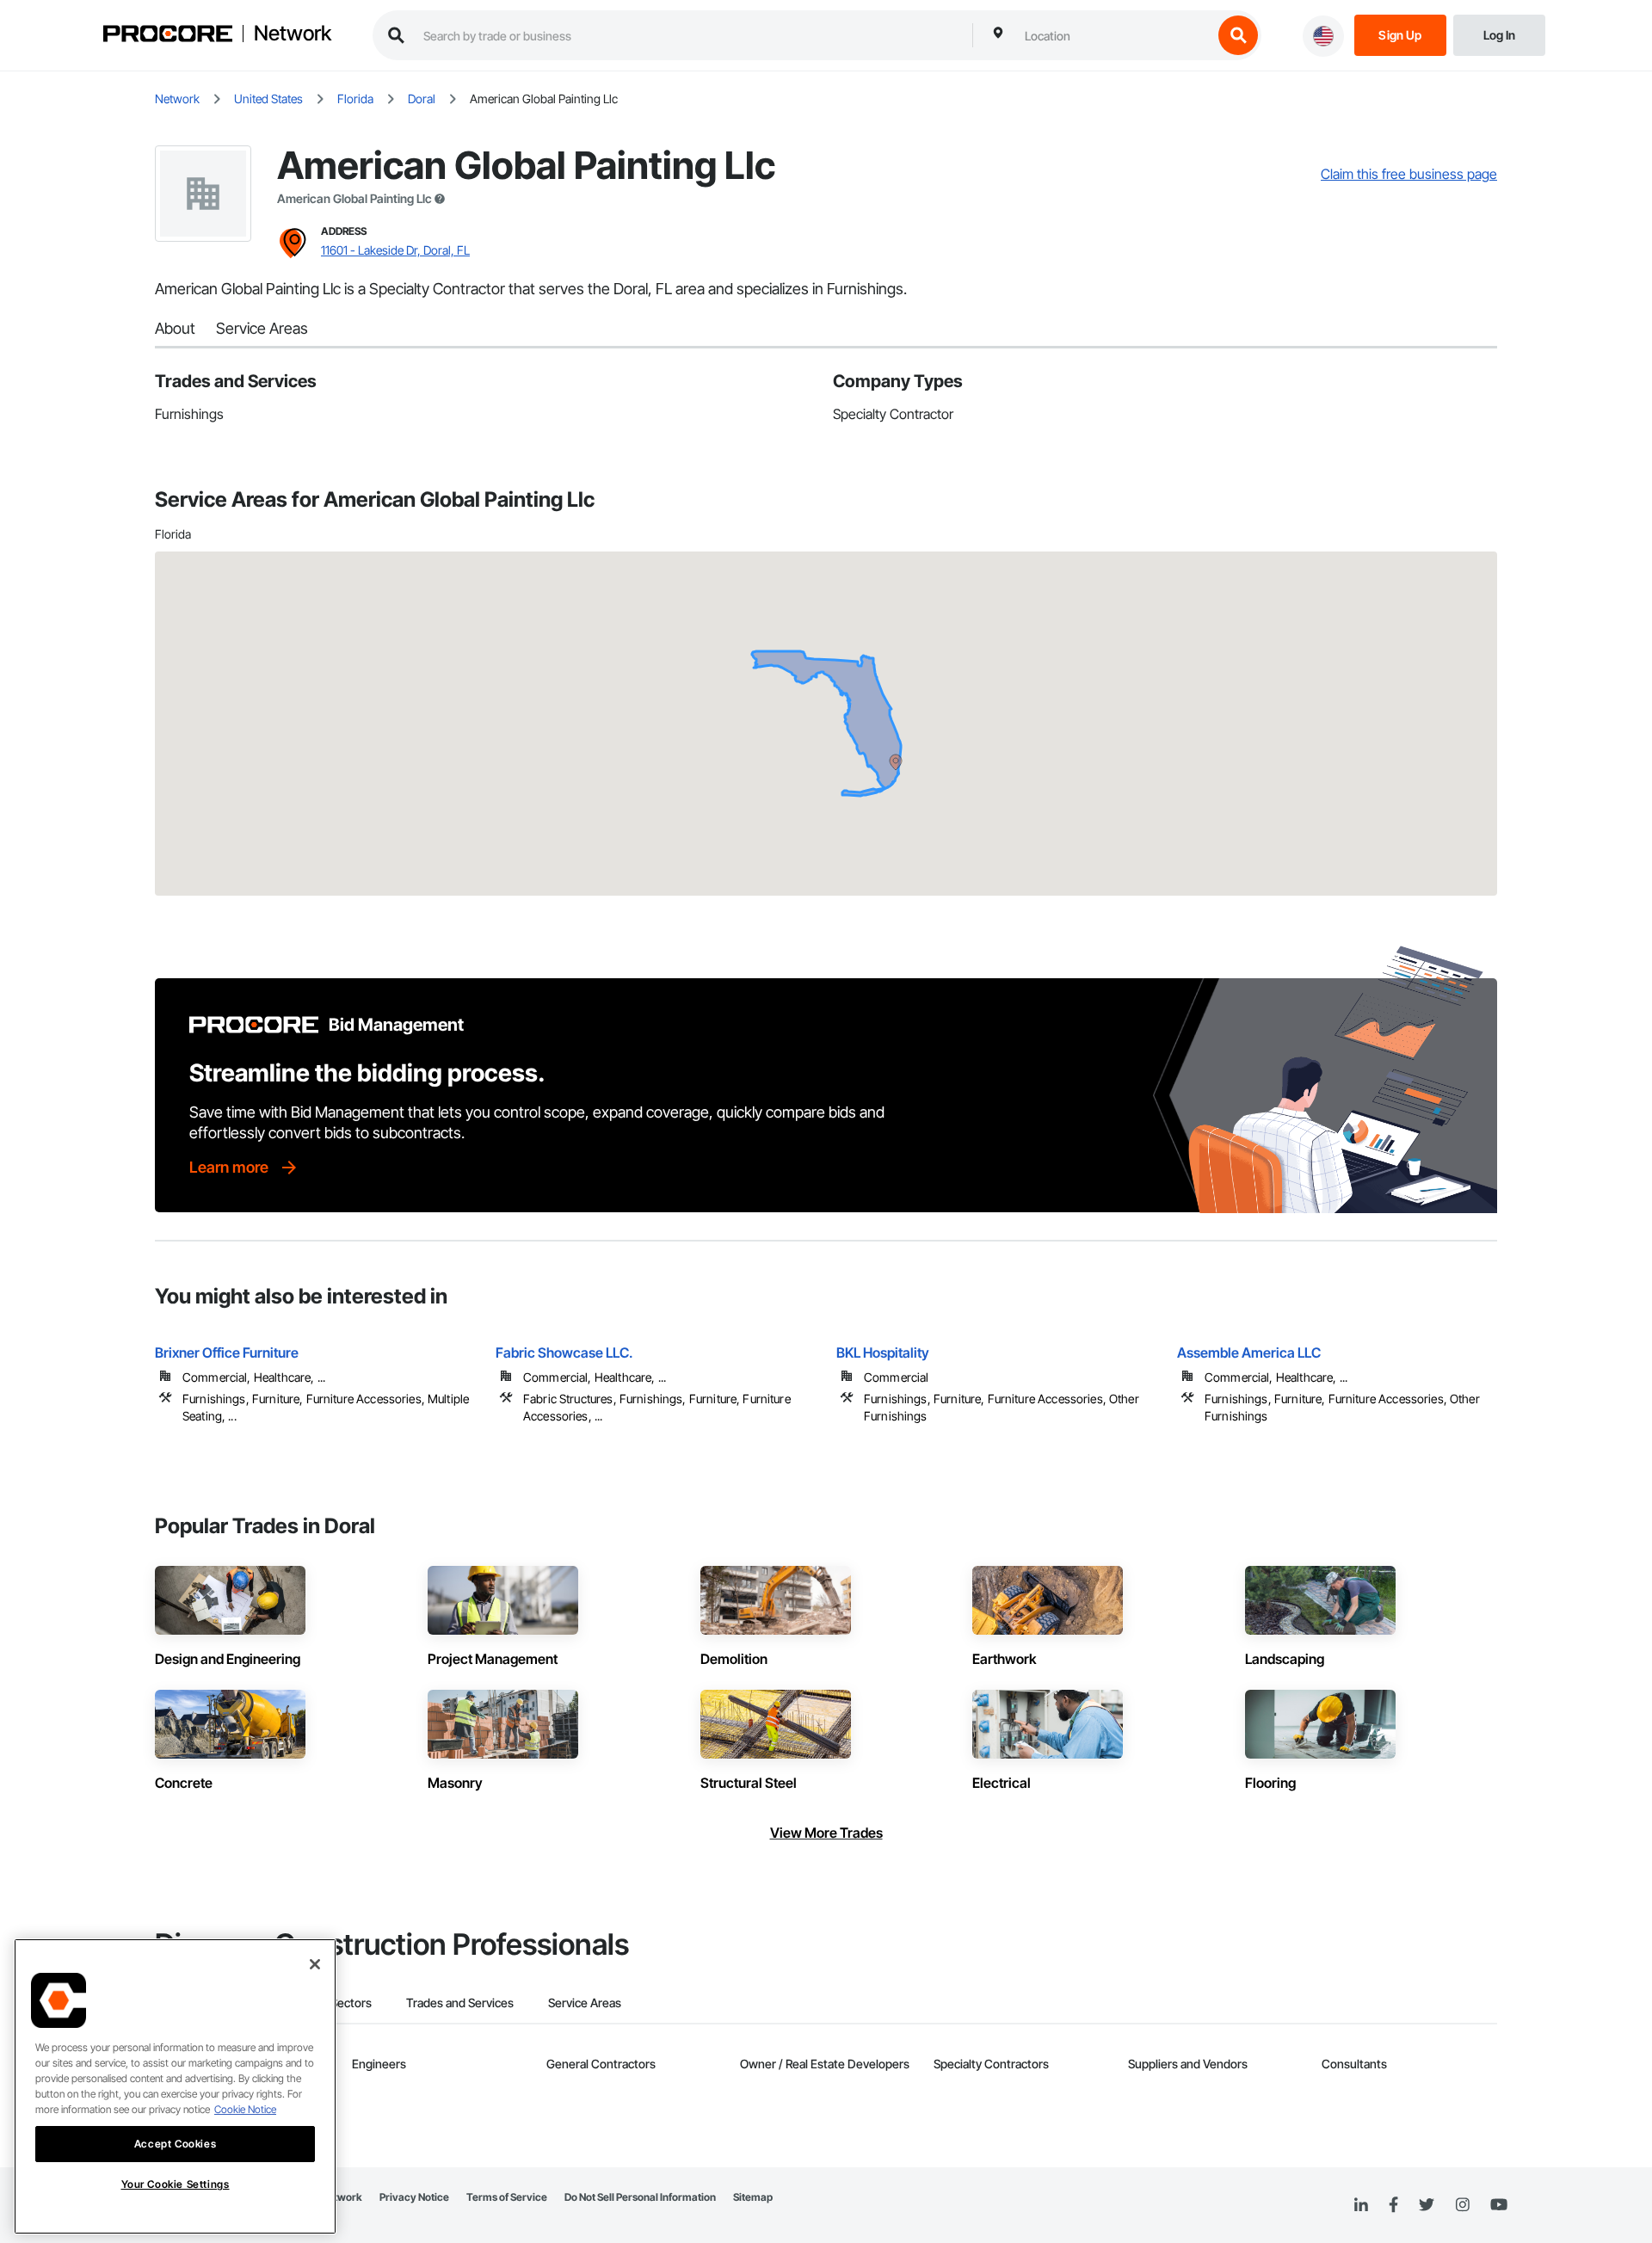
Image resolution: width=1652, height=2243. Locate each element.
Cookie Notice (245, 2109)
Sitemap (753, 2197)
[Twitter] (1427, 2205)
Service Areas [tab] (585, 2003)
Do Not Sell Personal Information (640, 2197)
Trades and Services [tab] (460, 2003)
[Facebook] (1393, 2206)
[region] (175, 2086)
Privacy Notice (414, 2197)
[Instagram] (1462, 2206)
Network (293, 34)
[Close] (315, 1964)
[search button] (1238, 35)
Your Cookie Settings (176, 2185)
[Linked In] (1361, 2205)
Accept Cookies (175, 2144)
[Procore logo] (168, 36)
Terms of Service (507, 2197)
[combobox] (1114, 35)
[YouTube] (1499, 2205)
